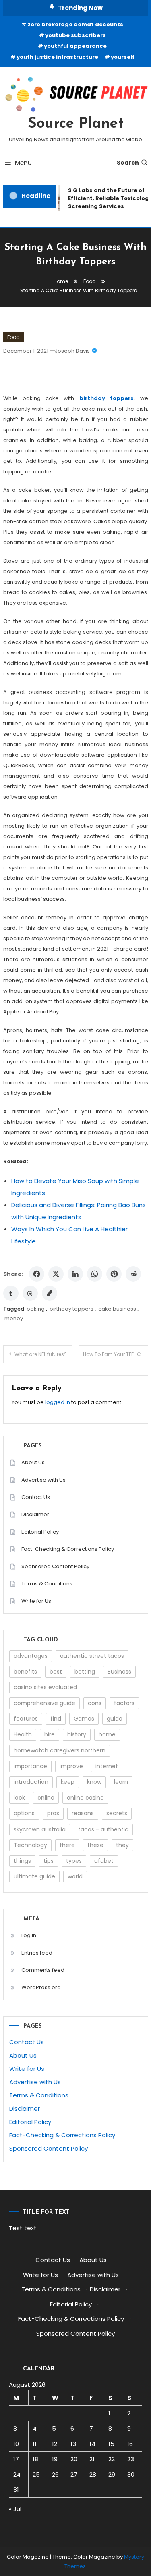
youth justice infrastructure (57, 57)
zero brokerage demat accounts (75, 24)
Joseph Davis (72, 351)
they (122, 1845)
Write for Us (36, 1601)
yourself (123, 57)
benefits (25, 1672)
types (74, 1861)
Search (128, 163)
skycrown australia (40, 1829)
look (19, 1798)
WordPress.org (41, 1987)
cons (95, 1703)
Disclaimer (35, 1514)
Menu (23, 163)
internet (107, 1766)
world (75, 1876)
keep (68, 1782)
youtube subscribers (75, 35)
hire (50, 1734)
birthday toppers (71, 1309)
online (46, 1798)
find (56, 1719)
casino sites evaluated (45, 1687)
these (95, 1845)
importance (30, 1766)
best (56, 1672)
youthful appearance (75, 46)
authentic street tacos (92, 1656)
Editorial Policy (40, 1532)
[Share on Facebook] (37, 1274)
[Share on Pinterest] (114, 1274)
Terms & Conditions (47, 1584)
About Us (33, 1462)
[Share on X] (56, 1274)
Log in (29, 1935)
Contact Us (36, 1497)
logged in (58, 1402)
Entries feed (37, 1953)
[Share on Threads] (30, 1293)
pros (53, 1813)
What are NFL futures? (41, 1354)
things (22, 1861)
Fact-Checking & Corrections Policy (68, 1549)
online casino (85, 1798)
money (14, 1318)
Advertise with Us (43, 1480)
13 (73, 2444)
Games (84, 1719)
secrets (117, 1813)
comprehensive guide (44, 1703)
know (94, 1782)
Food (13, 337)
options (24, 1813)
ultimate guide (34, 1876)
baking (36, 1309)
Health (23, 1734)
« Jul (15, 2509)
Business (119, 1672)
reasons (83, 1813)
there (67, 1845)
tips (49, 1861)
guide (115, 1719)
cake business (117, 1309)
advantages (31, 1656)
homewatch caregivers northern (60, 1750)
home (107, 1734)
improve (71, 1766)
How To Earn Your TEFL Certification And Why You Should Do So (116, 1354)
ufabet (104, 1861)
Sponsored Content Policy (55, 1566)
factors (124, 1703)
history (77, 1734)
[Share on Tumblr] (11, 1293)
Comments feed (43, 1970)
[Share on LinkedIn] (75, 1274)
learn (121, 1782)
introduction (31, 1782)
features (26, 1719)
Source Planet (76, 124)
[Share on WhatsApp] (95, 1274)
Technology (30, 1845)
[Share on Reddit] (133, 1274)
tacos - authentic (103, 1829)
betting (85, 1672)
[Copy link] (50, 1293)
